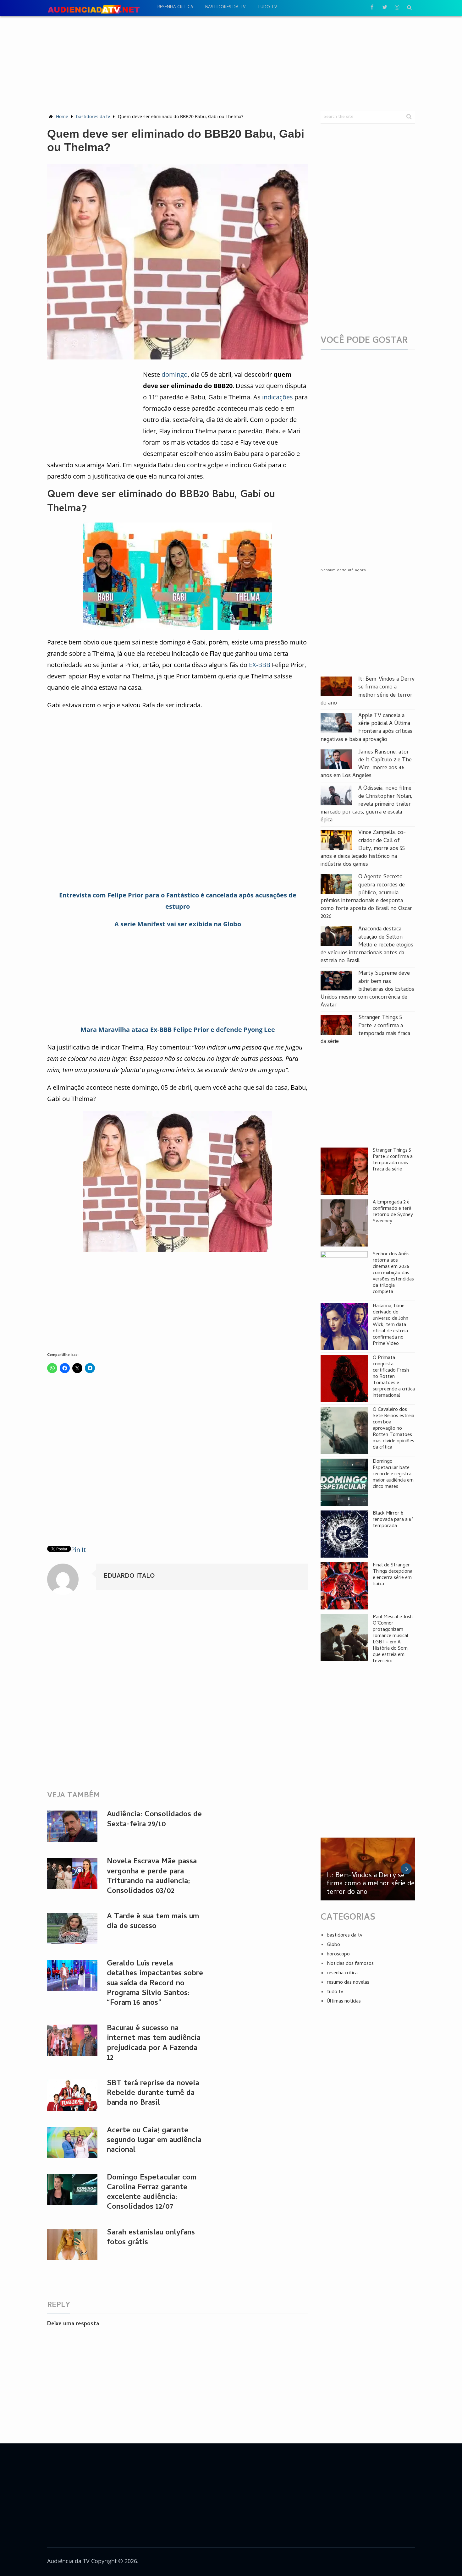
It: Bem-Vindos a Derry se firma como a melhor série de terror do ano (368, 691)
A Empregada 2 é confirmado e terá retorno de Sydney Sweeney (393, 1212)
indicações (278, 397)
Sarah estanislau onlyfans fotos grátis (151, 2238)
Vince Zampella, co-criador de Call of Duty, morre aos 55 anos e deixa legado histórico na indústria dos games (363, 849)
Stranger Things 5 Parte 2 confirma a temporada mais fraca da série (365, 1030)
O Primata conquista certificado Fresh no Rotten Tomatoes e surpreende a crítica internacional (394, 1377)
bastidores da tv (225, 7)
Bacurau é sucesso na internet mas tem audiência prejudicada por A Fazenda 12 (154, 2044)
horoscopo (338, 1954)
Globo (333, 1945)
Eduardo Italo (129, 1577)
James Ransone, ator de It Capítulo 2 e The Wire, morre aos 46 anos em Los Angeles (366, 764)
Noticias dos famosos (350, 1964)
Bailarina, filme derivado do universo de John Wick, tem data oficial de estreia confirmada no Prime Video (390, 1325)
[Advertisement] (231, 63)
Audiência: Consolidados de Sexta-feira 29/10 (154, 1820)
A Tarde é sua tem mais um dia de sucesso (153, 1922)
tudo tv (267, 7)
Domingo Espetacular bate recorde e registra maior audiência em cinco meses (393, 1474)
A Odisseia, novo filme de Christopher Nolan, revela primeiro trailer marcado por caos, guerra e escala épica (366, 804)
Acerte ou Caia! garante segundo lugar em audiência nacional (154, 2141)
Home (62, 116)
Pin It (78, 1550)
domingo (175, 374)
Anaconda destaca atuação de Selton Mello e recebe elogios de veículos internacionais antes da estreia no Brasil (367, 945)
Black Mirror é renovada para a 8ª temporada (393, 1520)
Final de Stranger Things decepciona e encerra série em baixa (393, 1575)
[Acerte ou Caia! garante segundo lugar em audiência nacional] (72, 2142)
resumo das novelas (348, 1983)
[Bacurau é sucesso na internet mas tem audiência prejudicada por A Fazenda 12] (72, 2040)
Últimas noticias (344, 2002)
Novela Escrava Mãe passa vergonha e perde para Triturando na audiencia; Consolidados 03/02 (152, 1877)
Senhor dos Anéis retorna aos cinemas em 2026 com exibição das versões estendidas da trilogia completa (393, 1273)
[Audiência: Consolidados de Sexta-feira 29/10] (72, 1826)
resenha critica (175, 7)
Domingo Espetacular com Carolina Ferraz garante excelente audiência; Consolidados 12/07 (152, 2193)
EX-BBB (260, 665)
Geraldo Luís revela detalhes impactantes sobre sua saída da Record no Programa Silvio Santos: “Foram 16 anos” (155, 1984)
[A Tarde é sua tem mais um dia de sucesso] (72, 1928)
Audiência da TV (68, 2561)
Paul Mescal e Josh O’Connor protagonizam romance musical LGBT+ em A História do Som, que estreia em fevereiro (393, 1639)
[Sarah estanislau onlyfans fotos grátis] (72, 2244)
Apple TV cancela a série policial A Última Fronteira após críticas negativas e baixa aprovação (366, 728)
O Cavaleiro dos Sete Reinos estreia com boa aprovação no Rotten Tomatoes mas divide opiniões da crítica (393, 1429)
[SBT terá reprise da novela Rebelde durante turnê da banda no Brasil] (72, 2095)
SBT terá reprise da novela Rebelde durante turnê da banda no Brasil (153, 2094)
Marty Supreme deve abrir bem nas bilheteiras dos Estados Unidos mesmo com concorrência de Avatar (367, 989)
